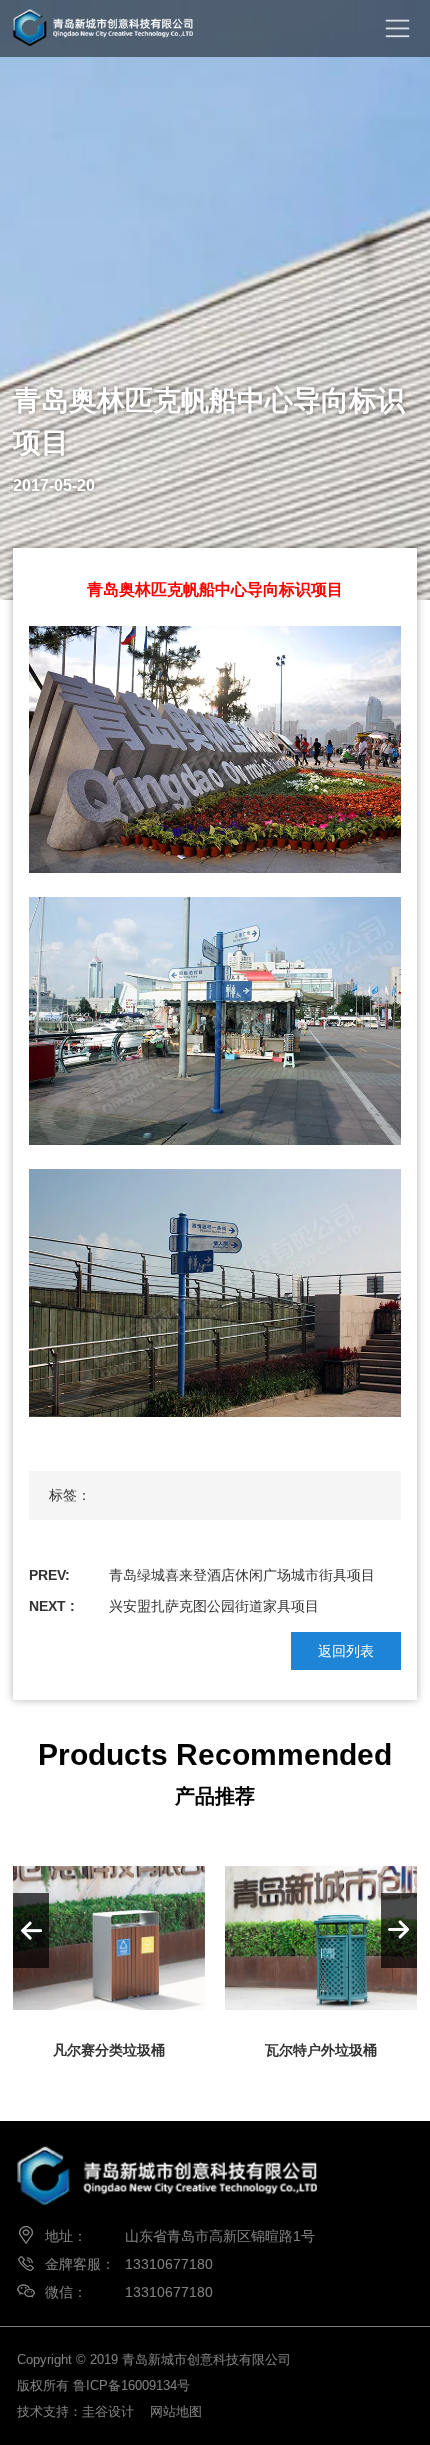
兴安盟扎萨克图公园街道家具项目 (214, 1606)
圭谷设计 (108, 2411)
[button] (399, 1930)
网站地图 (176, 2411)
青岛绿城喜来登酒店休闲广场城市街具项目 (242, 1575)
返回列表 (346, 1651)
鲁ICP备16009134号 (131, 2385)
